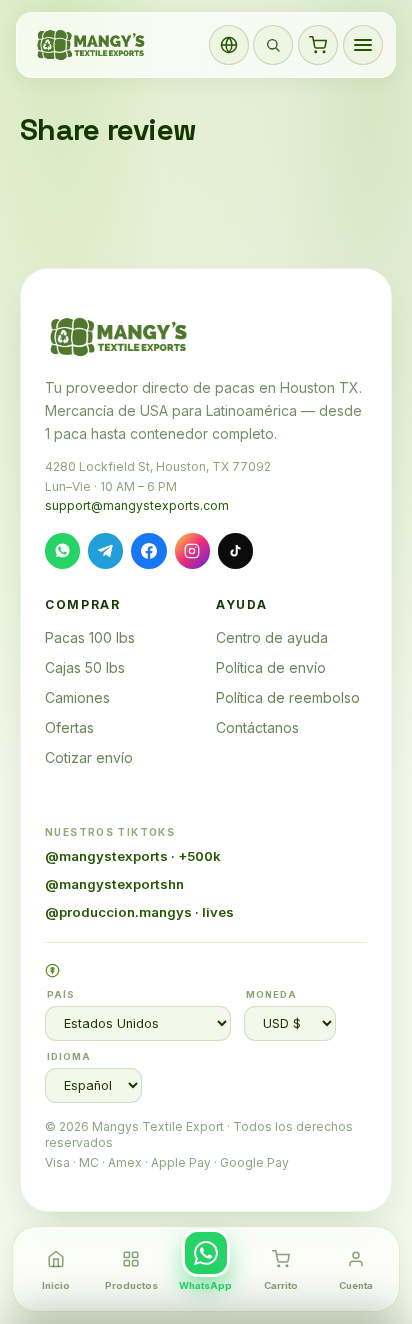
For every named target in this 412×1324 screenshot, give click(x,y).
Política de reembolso (288, 697)
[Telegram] (105, 550)
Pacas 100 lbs (90, 637)
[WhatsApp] (62, 550)
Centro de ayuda (272, 637)
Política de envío (271, 667)
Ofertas (69, 727)
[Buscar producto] (273, 45)
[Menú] (363, 45)
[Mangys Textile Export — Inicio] (92, 45)
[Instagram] (192, 550)
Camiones (77, 697)
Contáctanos (257, 727)
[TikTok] (235, 550)
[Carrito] (318, 45)
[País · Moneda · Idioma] (229, 45)
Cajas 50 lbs (85, 667)
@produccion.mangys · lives (139, 912)
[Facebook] (148, 550)
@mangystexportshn (114, 884)
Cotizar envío (89, 757)
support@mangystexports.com (137, 505)
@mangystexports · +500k (133, 856)
